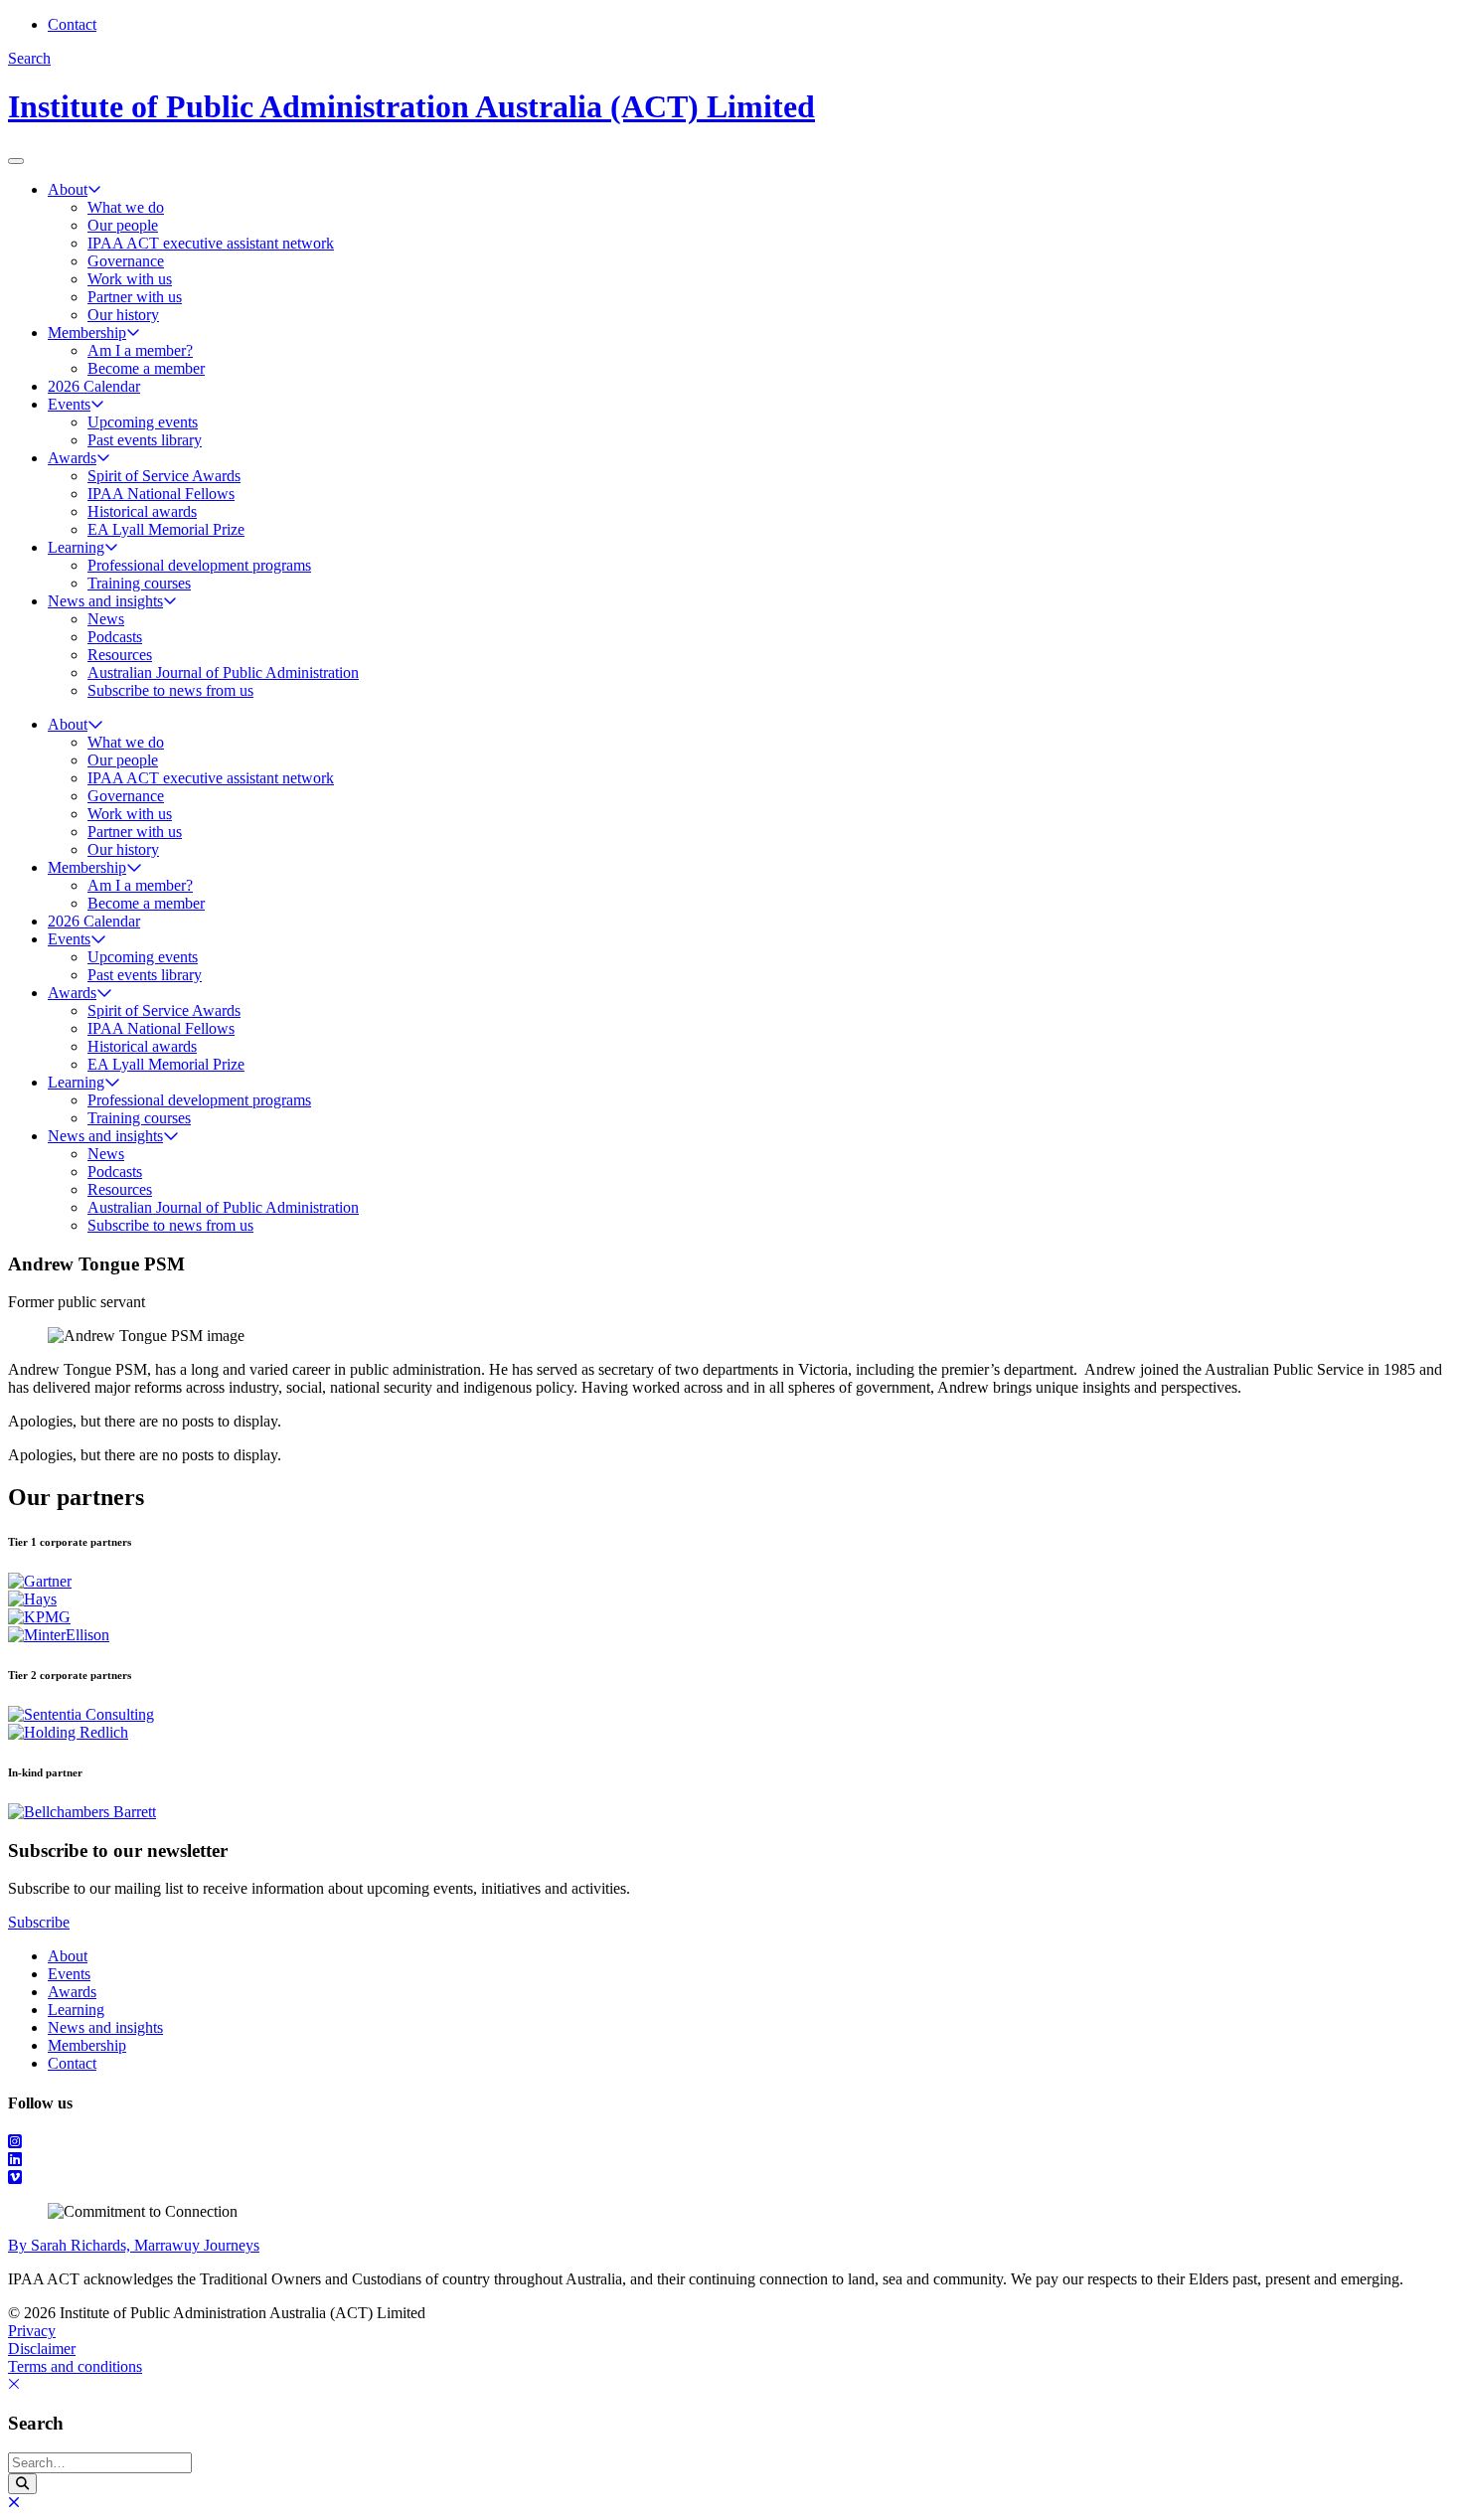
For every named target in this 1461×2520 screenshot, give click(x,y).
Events (69, 404)
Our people (123, 225)
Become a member (146, 368)
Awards (72, 458)
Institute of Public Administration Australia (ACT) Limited (411, 106)
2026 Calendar (94, 386)
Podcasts (115, 637)
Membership (87, 333)
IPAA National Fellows (161, 494)
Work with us (130, 279)
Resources (120, 655)
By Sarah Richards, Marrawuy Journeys (134, 2245)
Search (29, 58)
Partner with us (135, 297)
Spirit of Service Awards (164, 476)
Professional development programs (199, 565)
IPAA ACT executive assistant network (211, 243)
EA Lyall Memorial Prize (166, 529)
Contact (72, 24)
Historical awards (142, 511)
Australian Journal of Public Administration (223, 672)
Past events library (145, 440)
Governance (126, 261)
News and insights (105, 601)
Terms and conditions (75, 2366)
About (68, 189)
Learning (76, 547)
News (106, 619)
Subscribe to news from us (170, 690)
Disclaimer (42, 2349)
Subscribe (39, 1922)
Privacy (32, 2331)
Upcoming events (143, 422)
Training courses (139, 583)
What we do (126, 207)
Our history (123, 315)
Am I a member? (140, 350)
